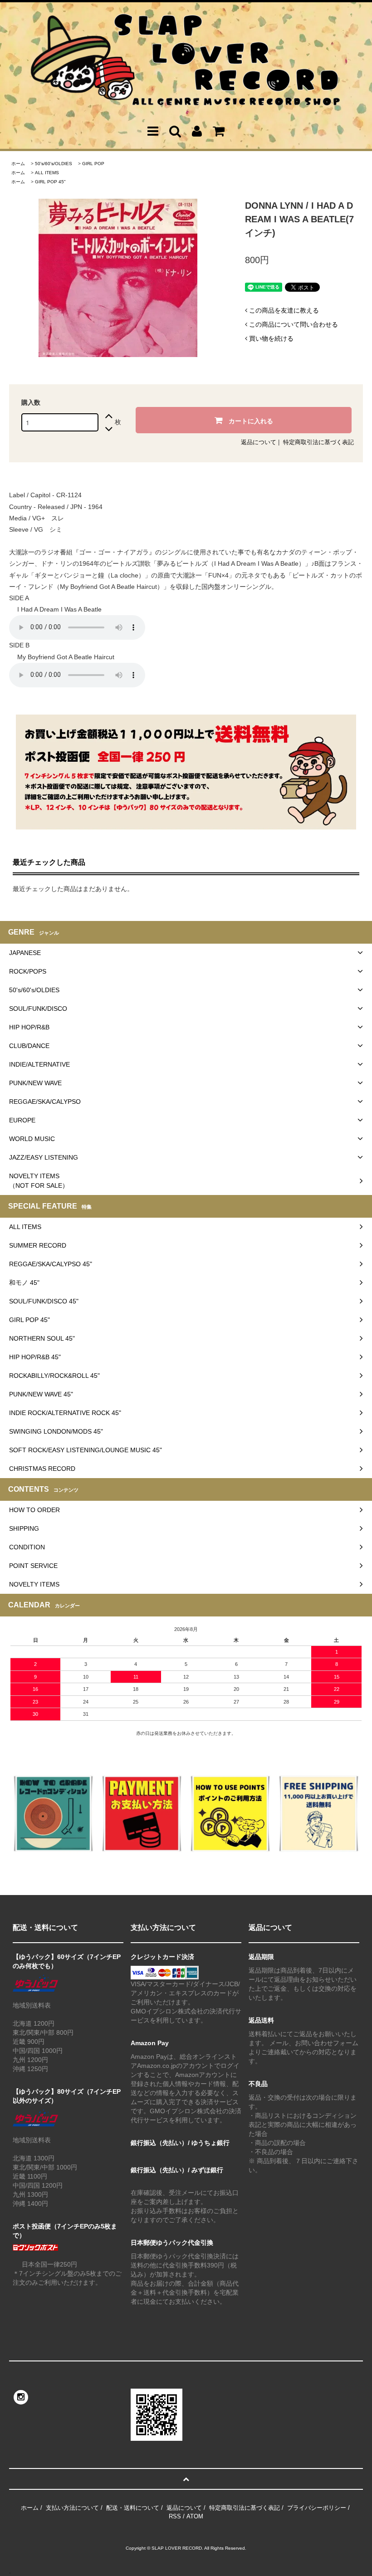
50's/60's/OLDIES (54, 164)
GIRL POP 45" (50, 182)
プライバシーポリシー (317, 2508)
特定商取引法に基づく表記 (318, 442)
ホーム (18, 164)
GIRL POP (93, 164)
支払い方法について (72, 2508)
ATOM (195, 2516)
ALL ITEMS (47, 173)
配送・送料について (133, 2508)
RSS (175, 2516)
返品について (259, 442)
